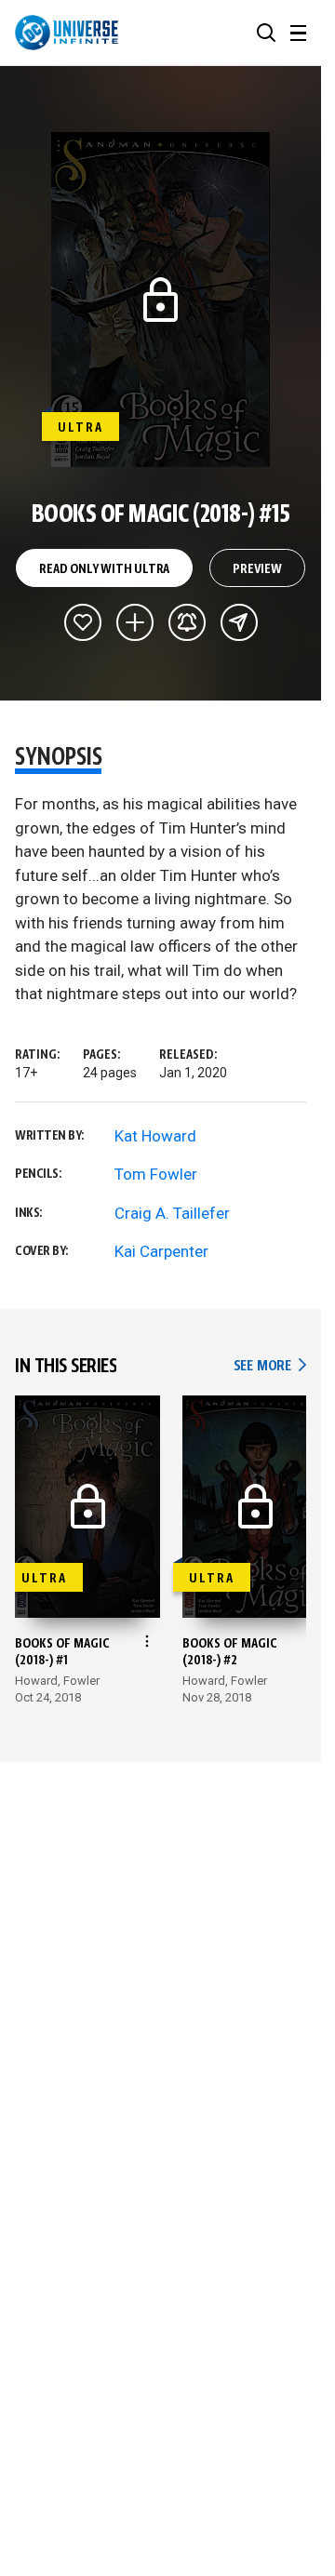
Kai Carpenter (161, 1251)
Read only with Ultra (104, 569)
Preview (257, 569)
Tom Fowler (156, 1174)
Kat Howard (155, 1136)
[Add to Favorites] (83, 622)
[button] (266, 33)
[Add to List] (135, 622)
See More (270, 1366)
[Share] (239, 622)
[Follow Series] (187, 622)
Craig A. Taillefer (172, 1213)
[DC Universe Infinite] (67, 33)
